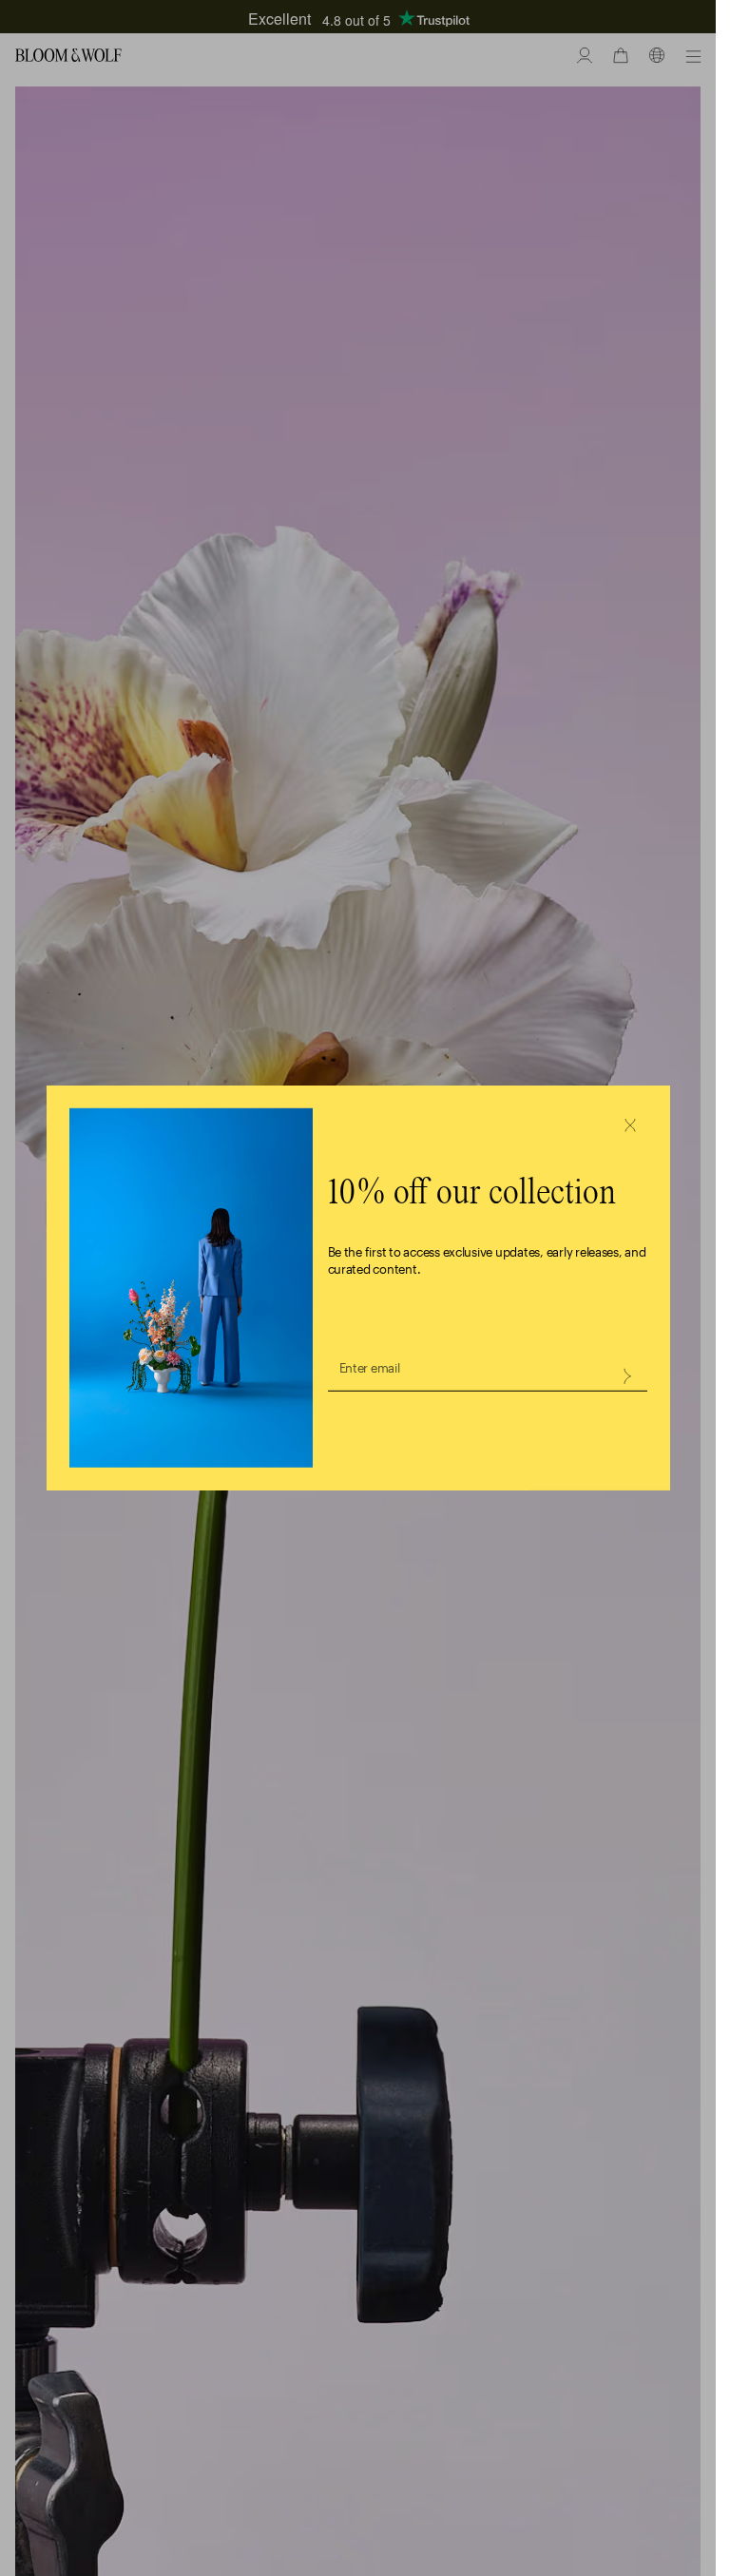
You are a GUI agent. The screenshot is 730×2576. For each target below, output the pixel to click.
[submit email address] (626, 1376)
